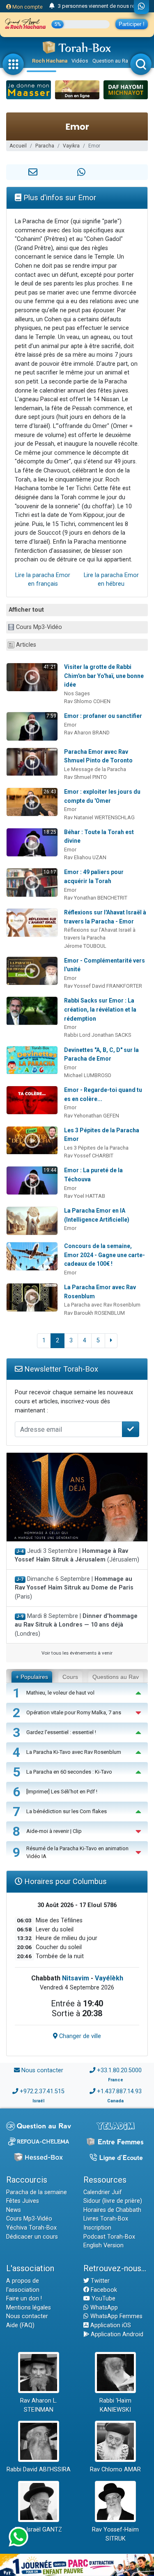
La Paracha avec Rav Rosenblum (102, 1305)
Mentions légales (29, 2308)
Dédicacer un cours (32, 2237)
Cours (70, 1677)
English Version (103, 2245)
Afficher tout (26, 610)
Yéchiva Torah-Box (31, 2228)
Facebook (103, 2290)
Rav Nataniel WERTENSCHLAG (99, 817)
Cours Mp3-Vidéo (39, 627)
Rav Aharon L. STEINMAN (39, 2405)
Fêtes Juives (23, 2201)
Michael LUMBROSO (88, 1075)
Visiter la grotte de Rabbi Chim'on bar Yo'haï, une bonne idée (104, 676)
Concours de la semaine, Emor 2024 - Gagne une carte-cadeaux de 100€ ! (105, 1255)
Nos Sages (77, 693)
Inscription (97, 2228)
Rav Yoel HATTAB (85, 1196)
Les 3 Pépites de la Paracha (96, 1148)
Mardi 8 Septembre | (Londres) (76, 1625)
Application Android (116, 2334)
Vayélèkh (109, 1978)
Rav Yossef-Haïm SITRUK (115, 2534)
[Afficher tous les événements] (52, 6)
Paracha (45, 146)
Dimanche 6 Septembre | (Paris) (74, 1588)
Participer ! (132, 24)
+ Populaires (32, 1677)
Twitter (99, 2281)
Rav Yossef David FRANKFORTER (103, 986)
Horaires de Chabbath (112, 2210)
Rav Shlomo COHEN (87, 701)
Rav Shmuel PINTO (85, 777)
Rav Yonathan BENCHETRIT (96, 898)
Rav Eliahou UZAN (85, 857)
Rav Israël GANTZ (38, 2530)
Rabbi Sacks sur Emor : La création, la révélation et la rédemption (100, 1009)
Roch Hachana (50, 61)
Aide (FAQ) (20, 2325)
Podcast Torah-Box (109, 2237)
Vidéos (80, 61)
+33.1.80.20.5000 (119, 2070)
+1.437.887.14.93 (119, 2091)
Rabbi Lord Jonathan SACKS (98, 1035)
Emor (70, 725)
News (14, 2210)
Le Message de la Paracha (95, 769)
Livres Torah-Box (106, 2219)
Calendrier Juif (103, 2192)
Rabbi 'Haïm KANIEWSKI (115, 2405)
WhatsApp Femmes (116, 2316)
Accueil (18, 146)
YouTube (103, 2299)
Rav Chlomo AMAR (115, 2470)
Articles (26, 645)
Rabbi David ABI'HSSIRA (39, 2470)
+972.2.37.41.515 (42, 2091)
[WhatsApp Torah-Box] (141, 7)
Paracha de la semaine (37, 2192)
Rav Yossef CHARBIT (89, 1156)
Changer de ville (79, 2036)
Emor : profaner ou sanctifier (103, 716)
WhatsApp (103, 2308)
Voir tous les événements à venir (77, 1653)
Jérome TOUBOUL (85, 946)
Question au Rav (111, 61)
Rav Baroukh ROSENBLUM (94, 1313)
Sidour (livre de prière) (113, 2201)
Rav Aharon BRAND (87, 733)
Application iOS (110, 2325)
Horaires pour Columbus (64, 1881)
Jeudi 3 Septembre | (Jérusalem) (77, 1556)
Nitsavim (76, 1978)
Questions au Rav (116, 1677)
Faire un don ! (24, 2299)
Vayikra (71, 146)
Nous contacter (42, 2070)
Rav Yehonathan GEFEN (92, 1116)
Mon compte (27, 7)
